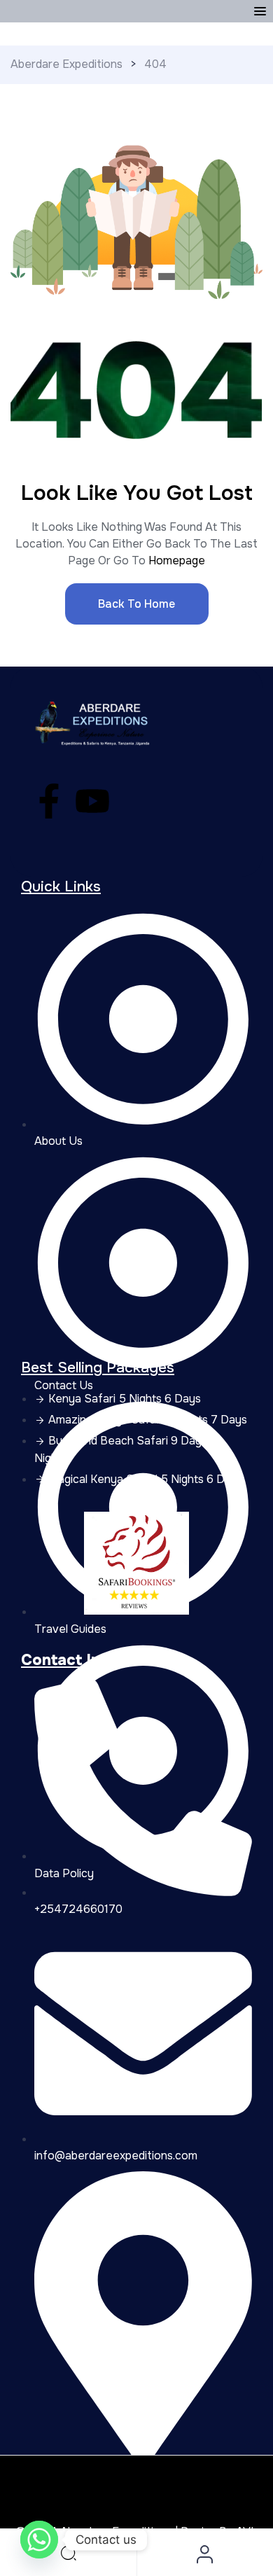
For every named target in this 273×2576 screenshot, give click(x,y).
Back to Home (136, 604)
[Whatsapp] (39, 2540)
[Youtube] (92, 801)
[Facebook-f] (49, 801)
